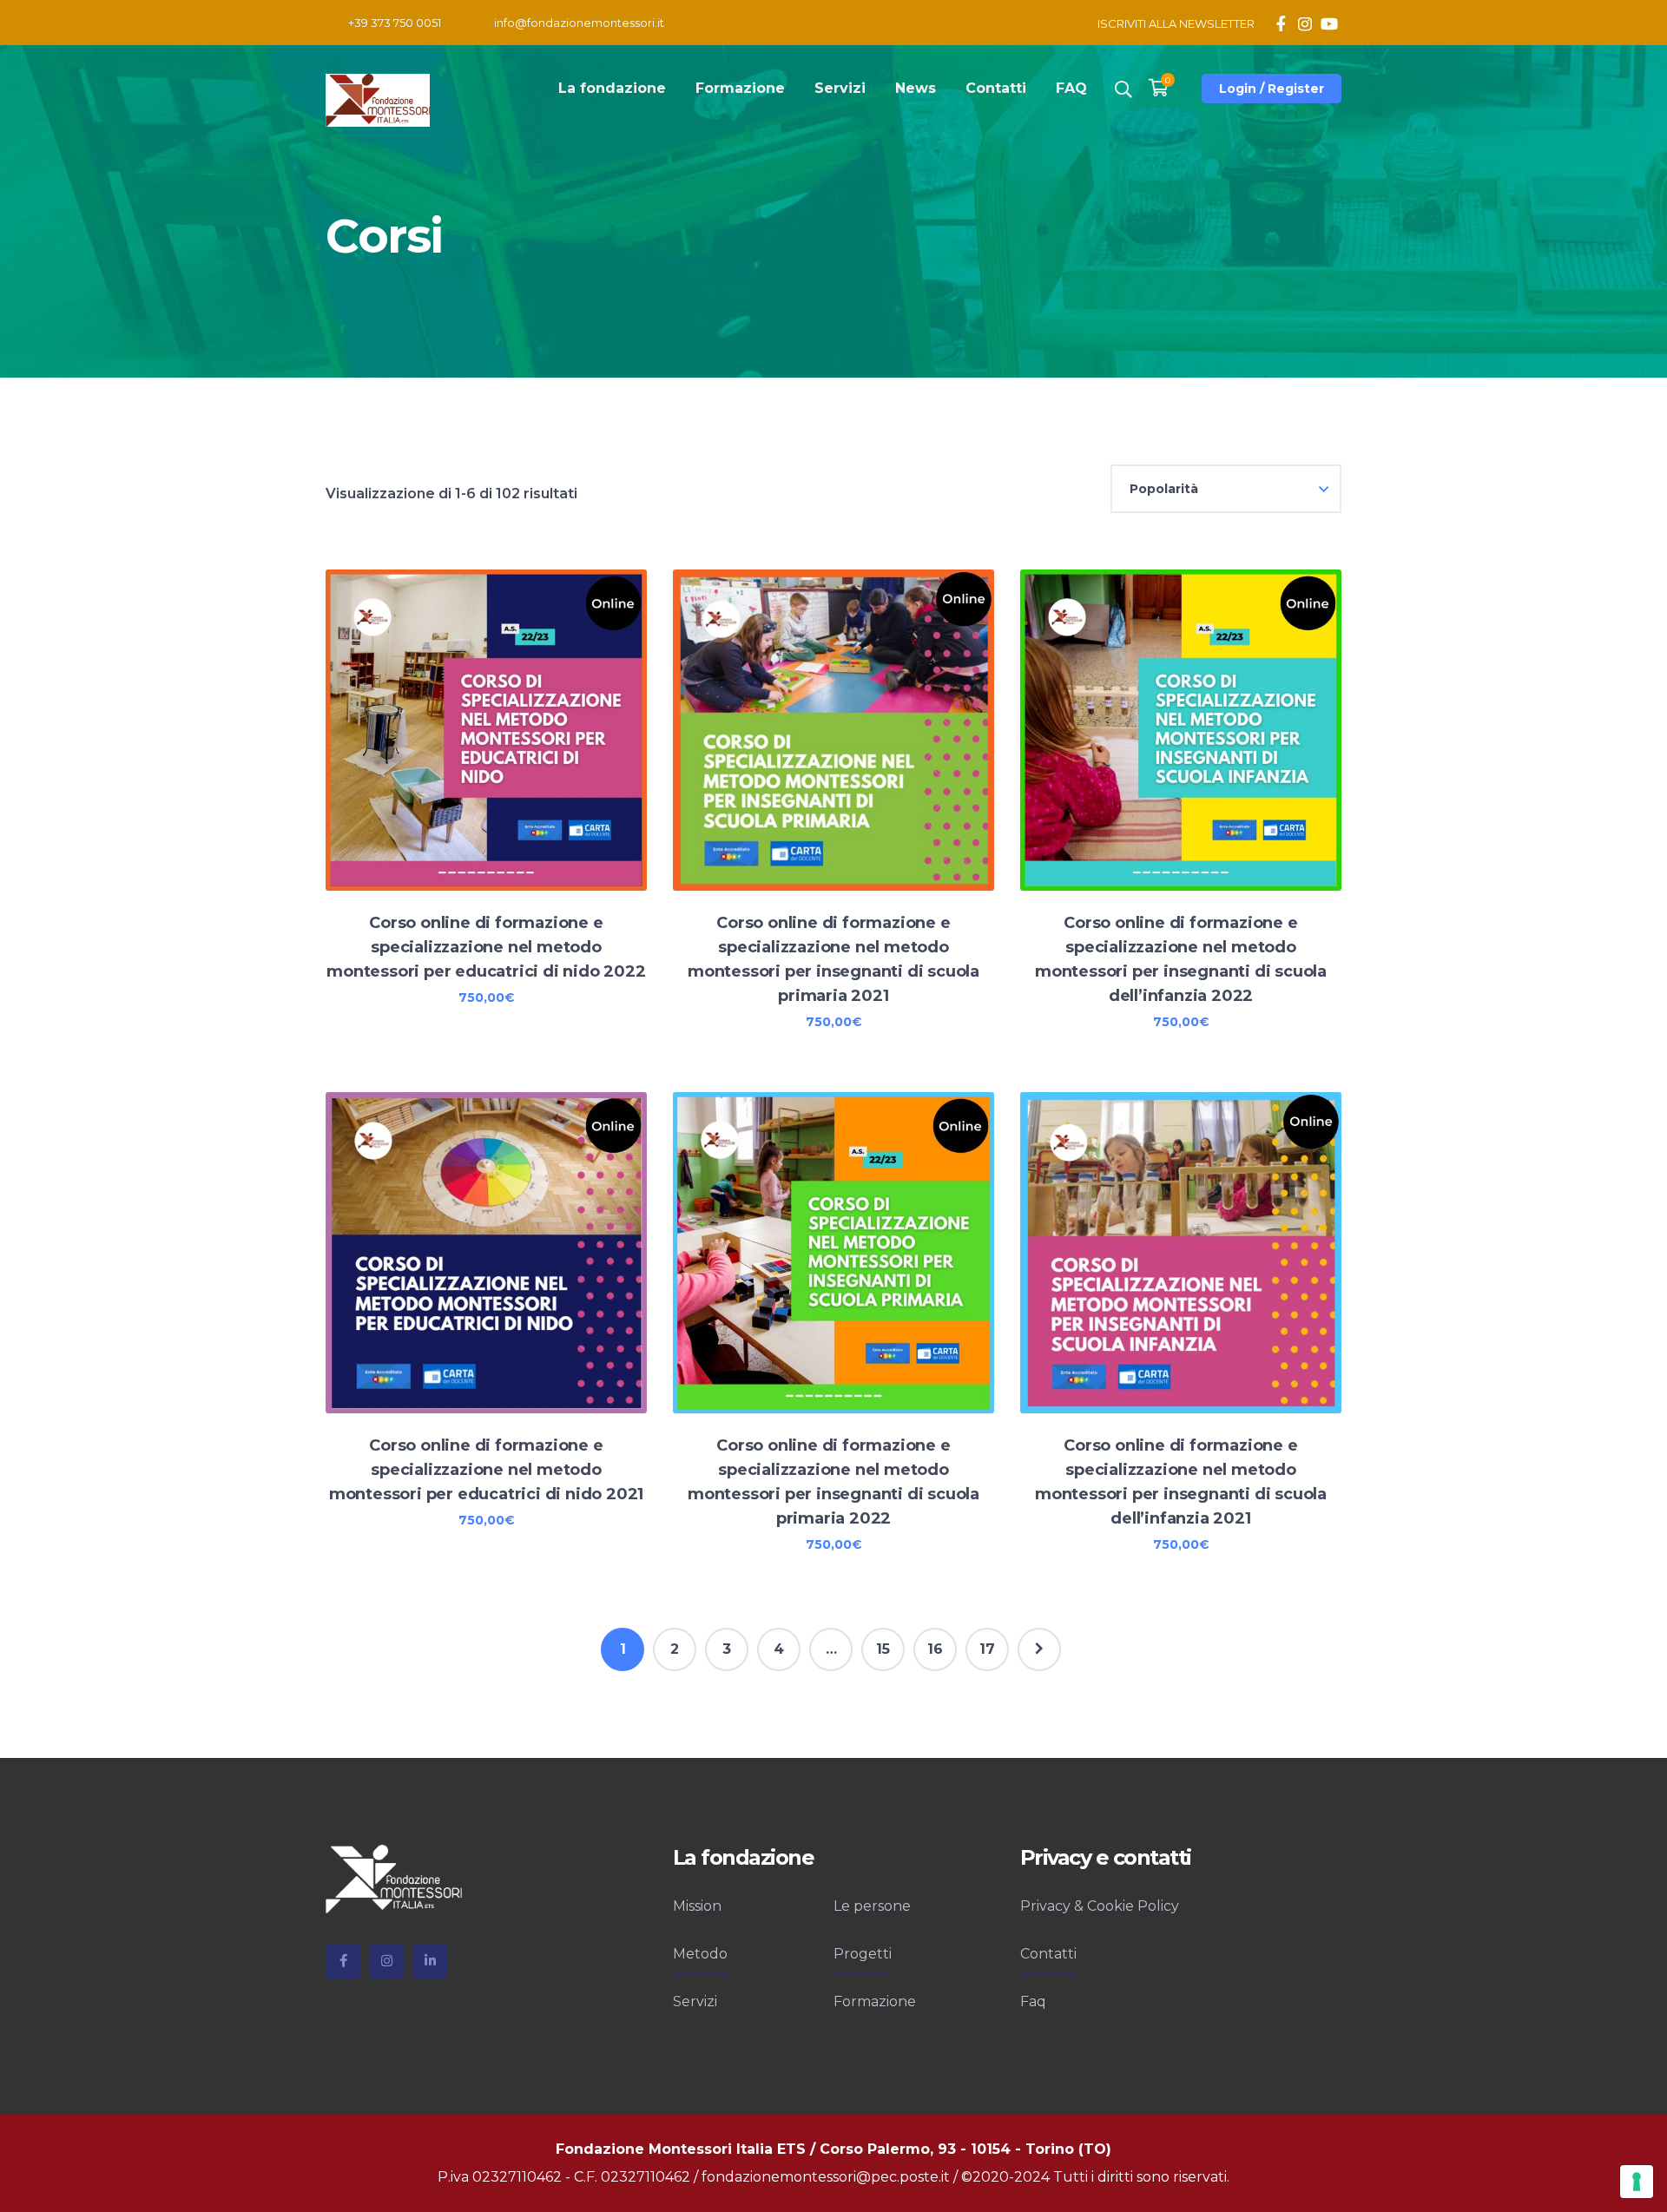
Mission (697, 1906)
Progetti (863, 1954)
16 (935, 1649)
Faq (1033, 2001)
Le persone (872, 1906)
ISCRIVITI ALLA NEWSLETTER (1176, 23)
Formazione (875, 2001)
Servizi (695, 2001)
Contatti (1048, 1954)
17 (987, 1649)
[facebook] (343, 1961)
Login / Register (1272, 89)
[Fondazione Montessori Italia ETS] (378, 99)
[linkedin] (430, 1961)
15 (883, 1649)
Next (1039, 1649)
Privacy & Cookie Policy (1100, 1906)
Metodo (700, 1954)
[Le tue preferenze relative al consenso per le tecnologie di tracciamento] (1637, 2182)
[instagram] (386, 1961)
